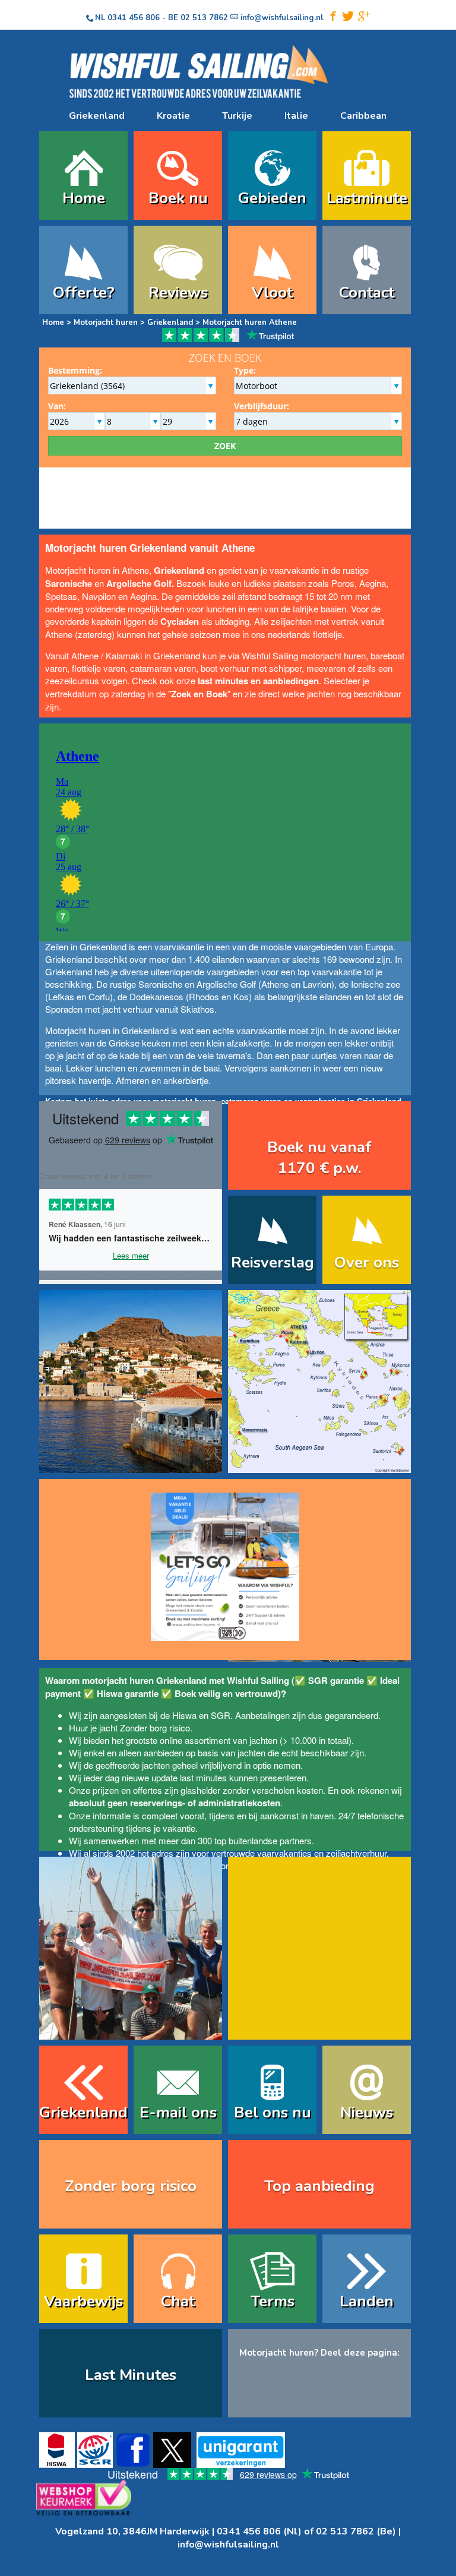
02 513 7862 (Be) (356, 2531)
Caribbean (363, 116)
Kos (241, 996)
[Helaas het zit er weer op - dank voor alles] (131, 2032)
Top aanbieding (319, 2186)
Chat (178, 2301)
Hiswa (184, 1715)
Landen (367, 2301)
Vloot (272, 293)
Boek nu (178, 198)
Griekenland (97, 116)
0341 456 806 (134, 18)
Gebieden (272, 198)
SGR (221, 1715)
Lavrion (317, 984)
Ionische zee (376, 984)
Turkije (237, 116)
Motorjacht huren (106, 323)
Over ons (367, 1262)
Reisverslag (273, 1262)
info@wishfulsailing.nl (228, 2545)
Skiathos (197, 1009)
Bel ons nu (273, 2112)
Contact (367, 293)
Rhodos (204, 996)
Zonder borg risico (155, 1728)
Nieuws (367, 2112)
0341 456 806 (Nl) (259, 2531)
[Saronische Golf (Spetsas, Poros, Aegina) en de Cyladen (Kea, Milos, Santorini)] (319, 1465)
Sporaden (64, 1009)
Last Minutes (131, 2375)
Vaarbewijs (83, 2301)
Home (84, 198)
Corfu (99, 996)
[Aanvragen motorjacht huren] (225, 1562)
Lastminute (367, 198)
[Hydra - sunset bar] (131, 1465)
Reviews (178, 293)
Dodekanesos (156, 996)
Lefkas (61, 996)
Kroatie (173, 116)
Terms (273, 2301)
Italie (296, 116)
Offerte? (84, 293)
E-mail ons (178, 2112)
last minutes (203, 1777)
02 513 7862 (204, 18)
